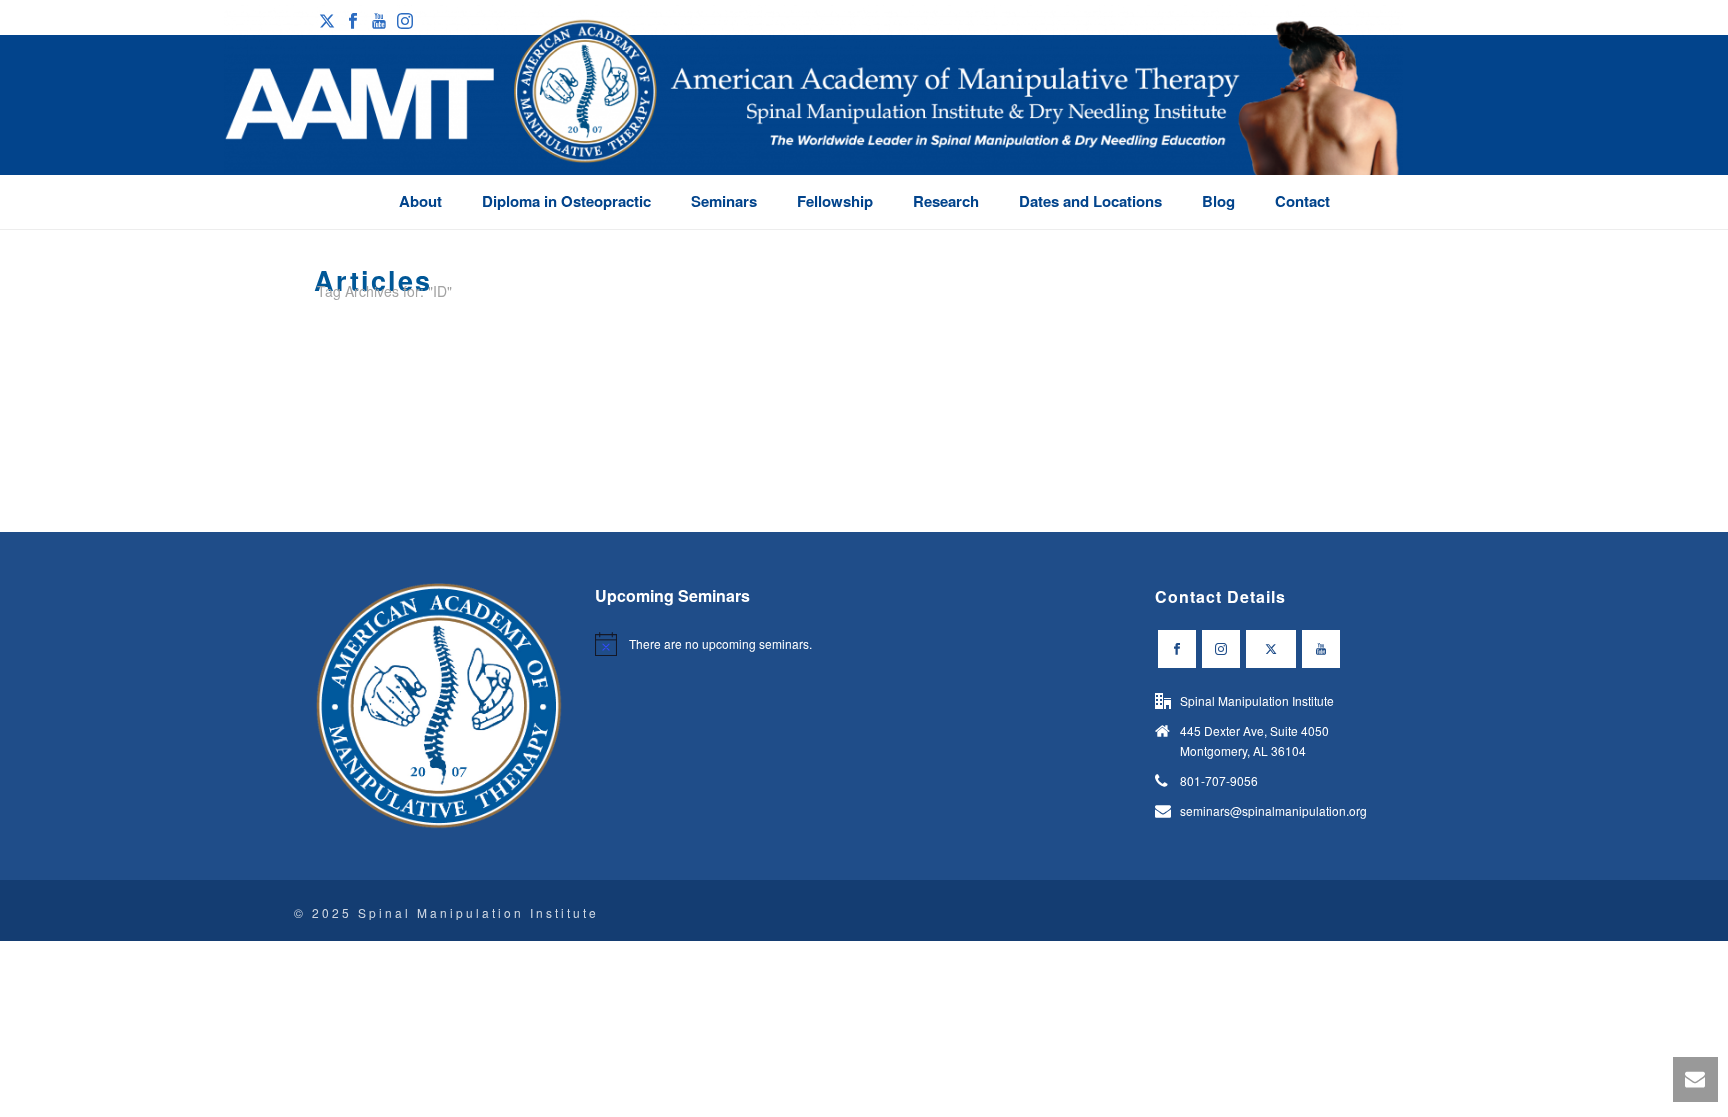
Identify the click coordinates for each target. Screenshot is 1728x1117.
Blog (1218, 201)
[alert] (724, 644)
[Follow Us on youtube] (1321, 649)
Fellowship (835, 201)
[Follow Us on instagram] (1221, 649)
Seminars (724, 201)
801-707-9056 (1219, 780)
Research (946, 201)
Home (1377, 328)
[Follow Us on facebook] (1177, 649)
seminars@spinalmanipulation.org (1273, 810)
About (420, 201)
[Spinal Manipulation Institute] (813, 120)
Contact (1302, 201)
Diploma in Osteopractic (566, 201)
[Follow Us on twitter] (1271, 649)
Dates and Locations (1090, 201)
